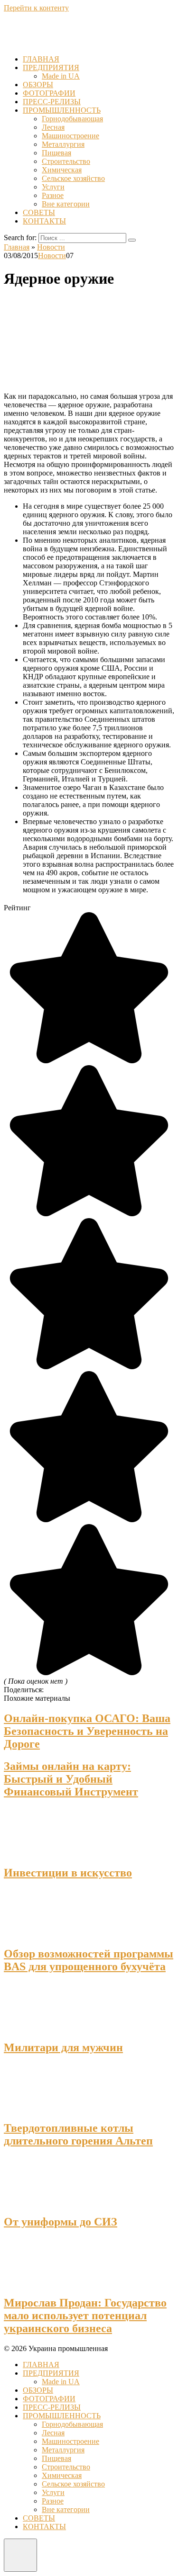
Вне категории (66, 204)
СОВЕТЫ (39, 212)
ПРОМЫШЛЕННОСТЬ (62, 110)
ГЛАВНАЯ (41, 59)
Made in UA (61, 76)
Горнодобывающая (72, 119)
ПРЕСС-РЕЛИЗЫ (52, 102)
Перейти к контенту (36, 8)
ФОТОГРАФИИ (49, 93)
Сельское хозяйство (73, 178)
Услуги (53, 187)
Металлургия (63, 144)
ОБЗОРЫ (38, 85)
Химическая (62, 170)
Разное (53, 195)
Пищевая (56, 153)
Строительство (66, 161)
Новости (52, 256)
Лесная (53, 127)
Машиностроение (70, 136)
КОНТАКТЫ (44, 221)
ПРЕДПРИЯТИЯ (51, 67)
